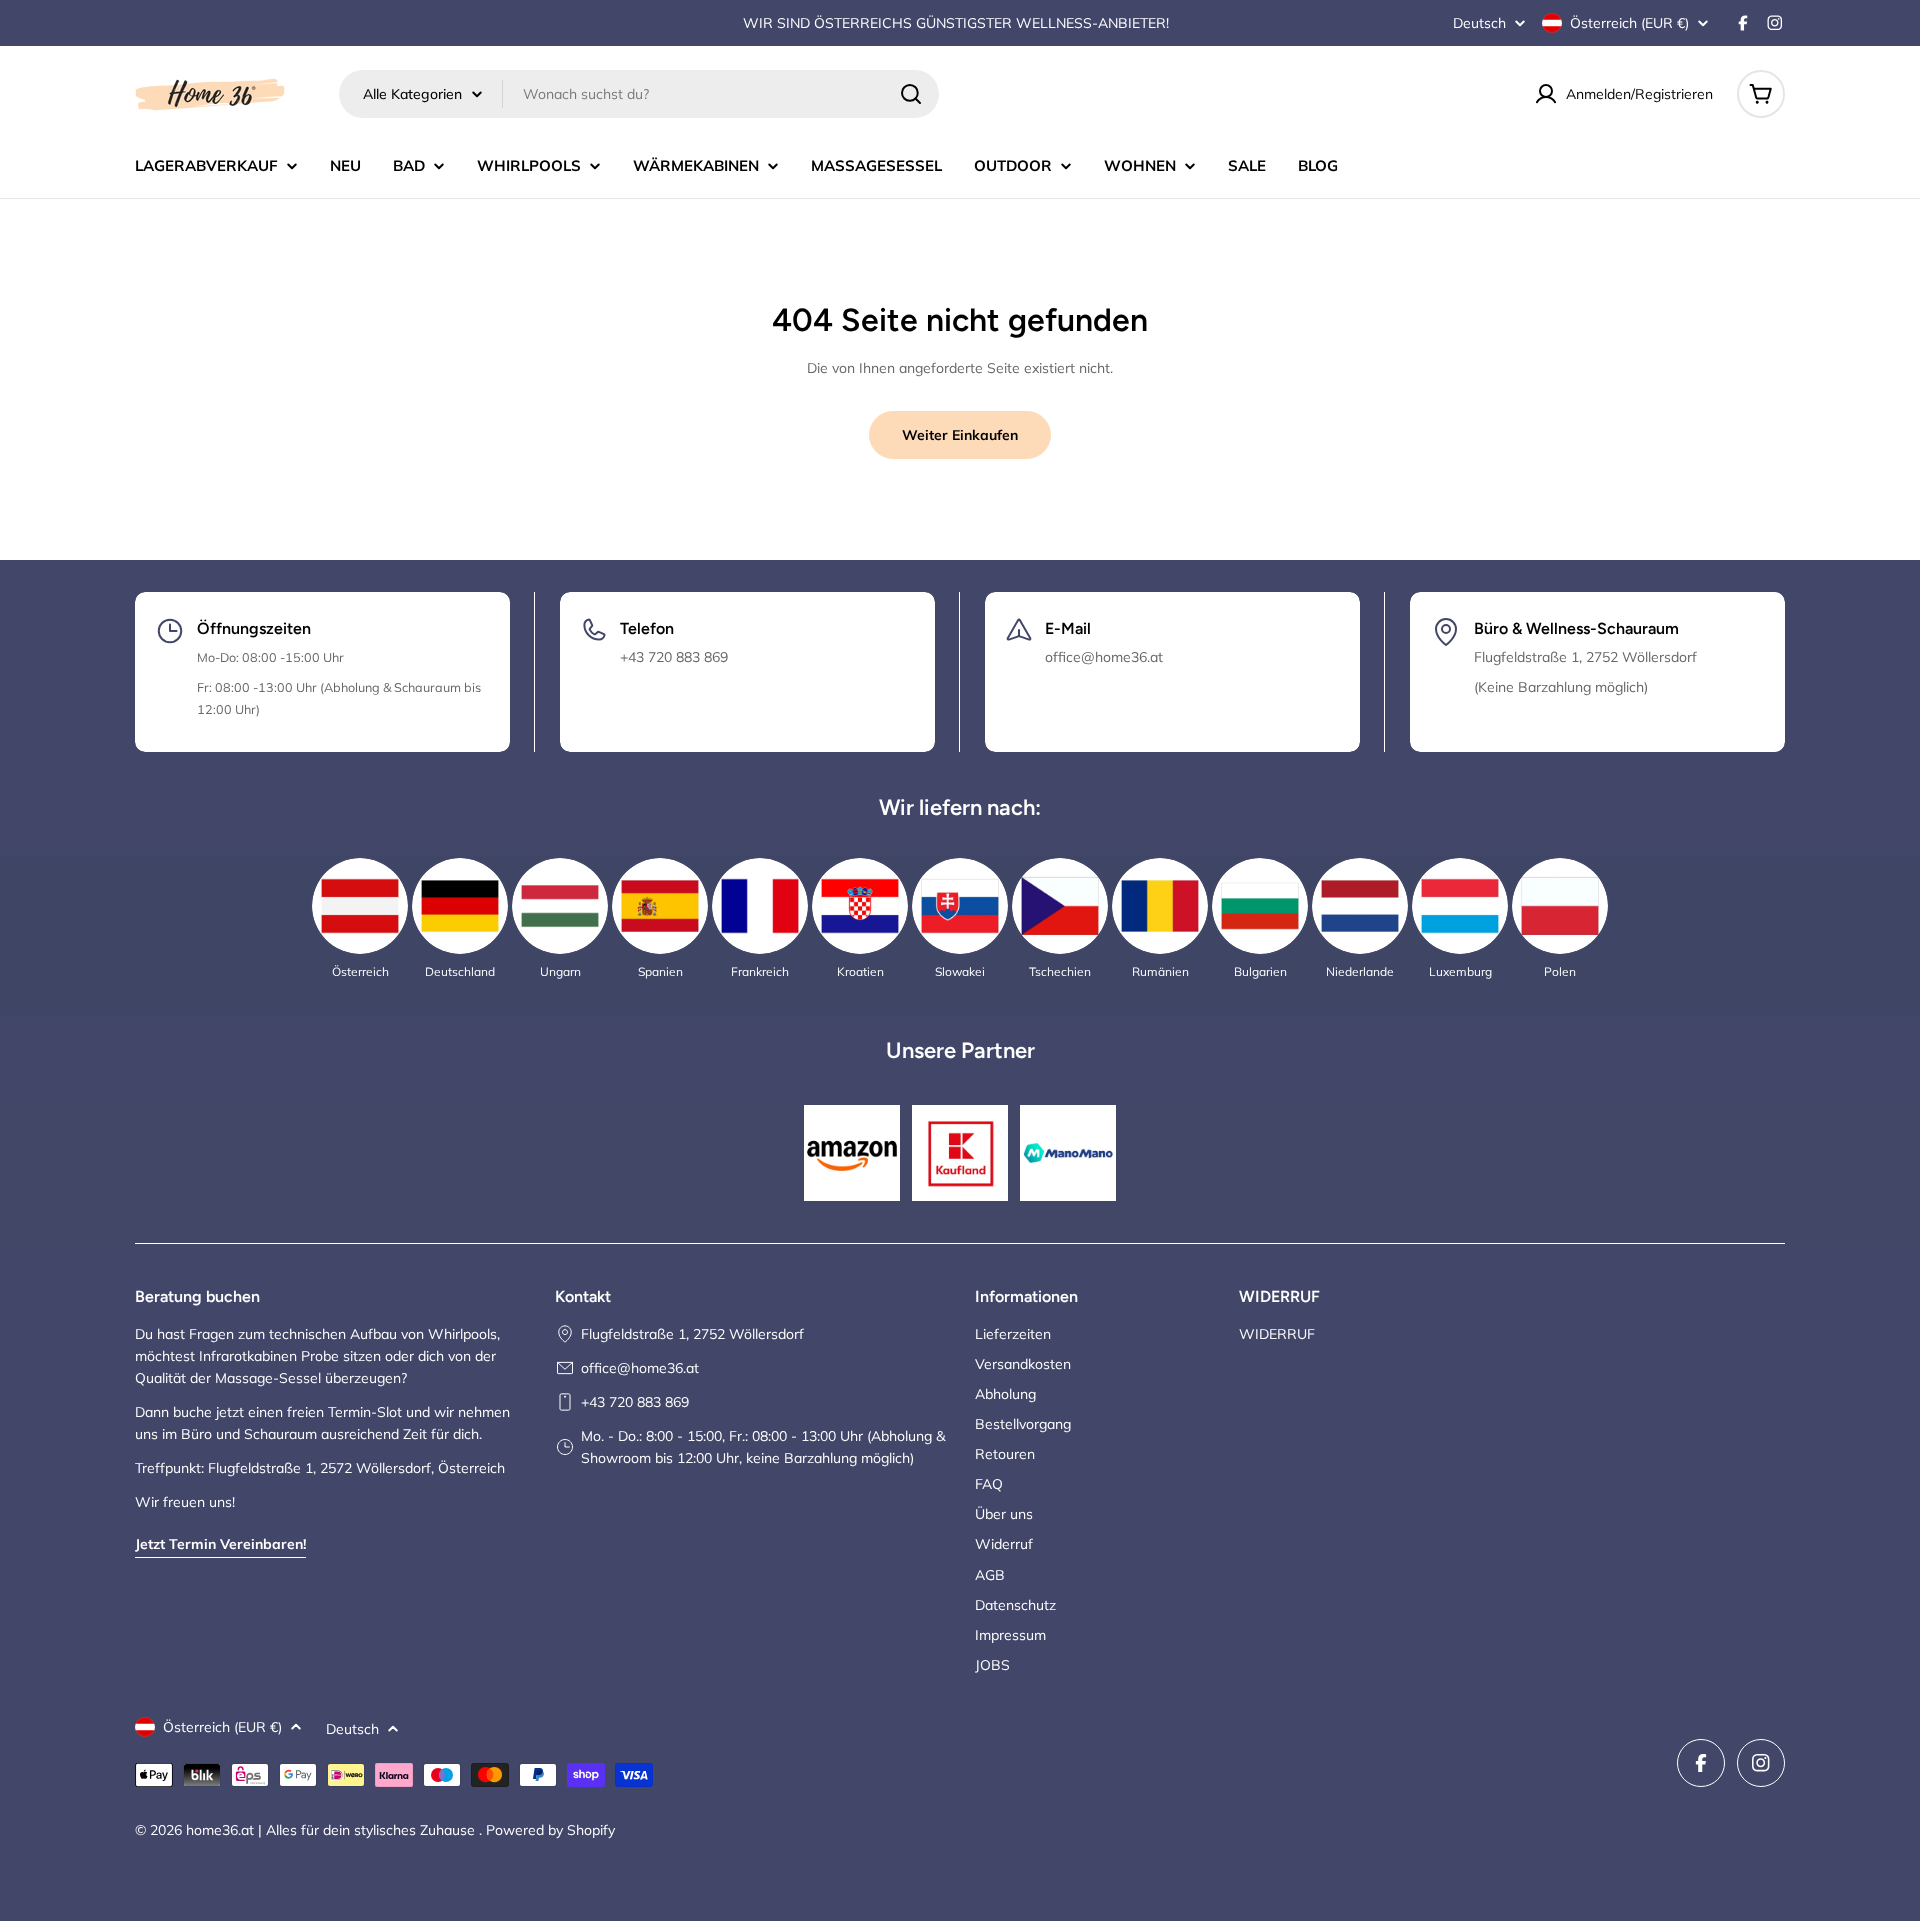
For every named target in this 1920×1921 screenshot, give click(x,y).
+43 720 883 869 (635, 1402)
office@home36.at (640, 1368)
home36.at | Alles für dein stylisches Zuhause (332, 1830)
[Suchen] (911, 94)
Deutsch (1479, 23)
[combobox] (639, 94)
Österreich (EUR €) (1629, 23)
